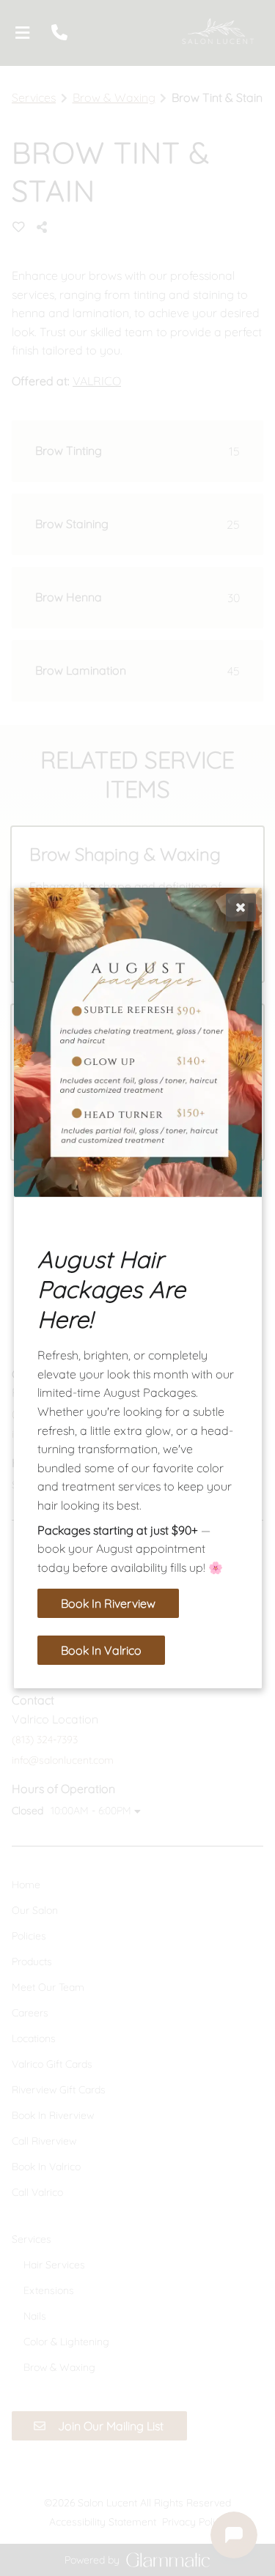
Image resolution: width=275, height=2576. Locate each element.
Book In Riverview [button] (108, 1603)
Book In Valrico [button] (101, 1650)
